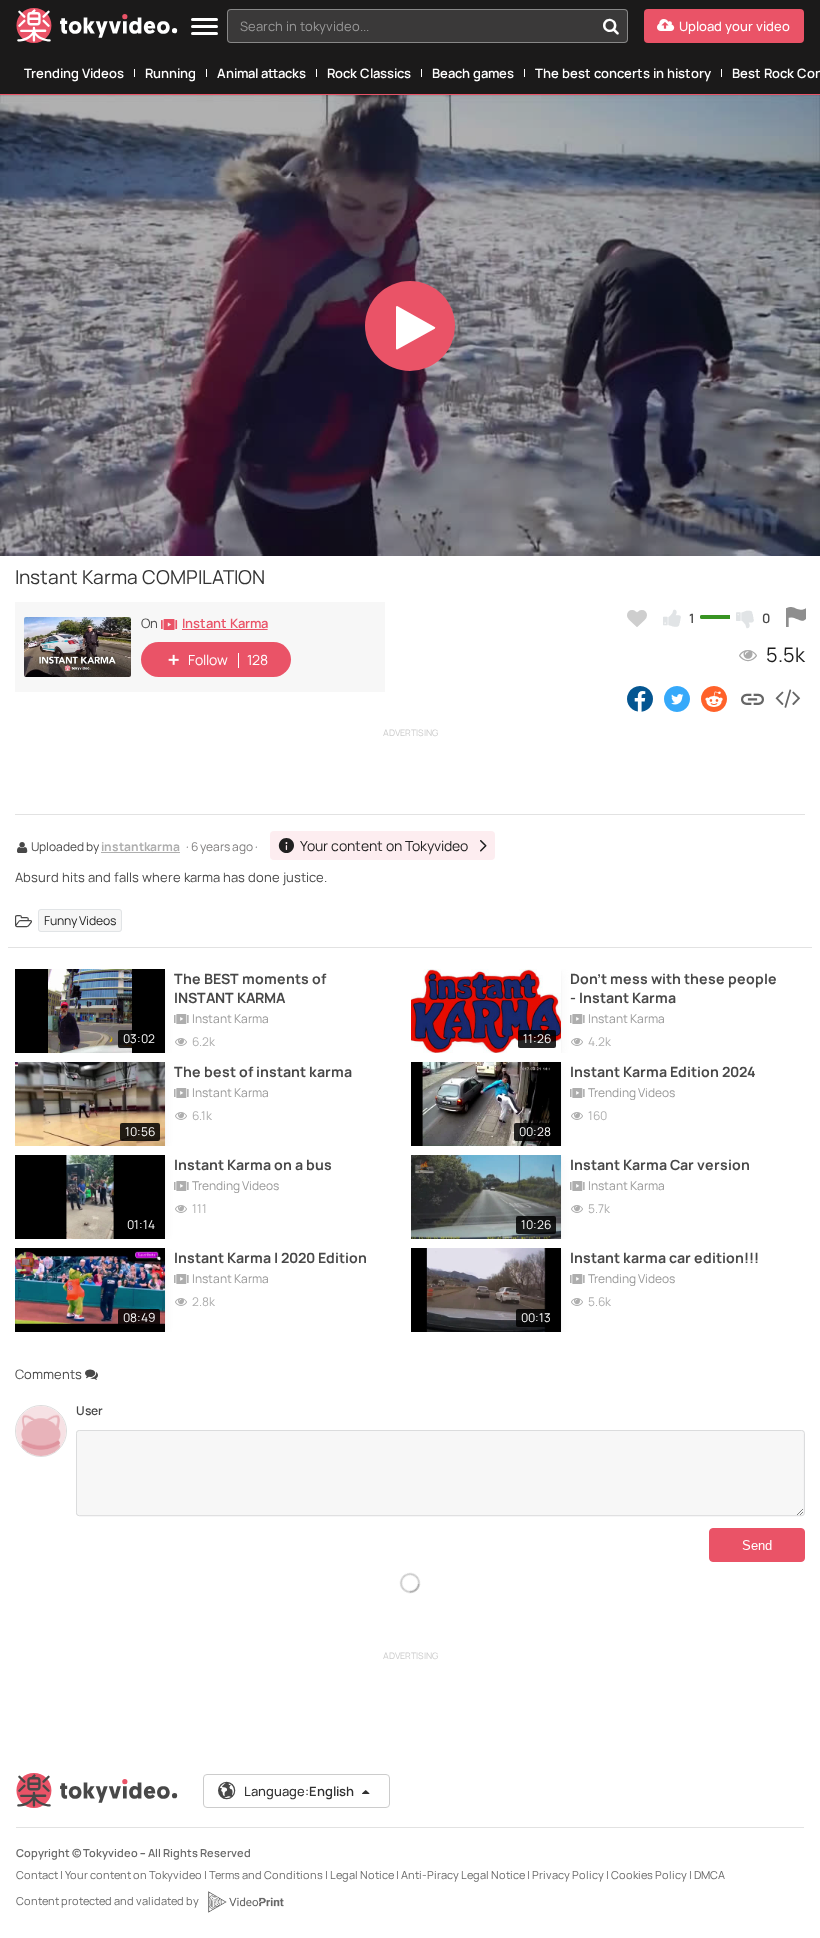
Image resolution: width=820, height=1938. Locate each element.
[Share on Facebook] (640, 698)
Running (170, 73)
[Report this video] (796, 618)
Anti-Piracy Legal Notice (463, 1874)
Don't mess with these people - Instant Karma (673, 988)
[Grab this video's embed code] (787, 698)
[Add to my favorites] (637, 618)
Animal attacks (261, 73)
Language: (299, 1791)
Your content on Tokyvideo (133, 1874)
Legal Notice (362, 1874)
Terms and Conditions (266, 1874)
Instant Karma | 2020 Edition (270, 1257)
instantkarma (140, 848)
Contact (37, 1874)
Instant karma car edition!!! (664, 1257)
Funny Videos (80, 920)
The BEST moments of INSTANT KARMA (250, 988)
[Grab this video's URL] (752, 698)
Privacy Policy (568, 1874)
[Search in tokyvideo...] (611, 26)
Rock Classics (369, 73)
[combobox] (427, 26)
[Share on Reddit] (715, 698)
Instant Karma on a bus (253, 1164)
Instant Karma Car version (660, 1164)
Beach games (473, 73)
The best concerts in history (623, 73)
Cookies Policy (649, 1874)
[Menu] (204, 27)
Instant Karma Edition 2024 (663, 1071)
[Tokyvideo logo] (97, 29)
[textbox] (410, 26)
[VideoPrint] (245, 1902)
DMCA (709, 1874)
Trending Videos (74, 73)
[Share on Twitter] (677, 698)
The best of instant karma (263, 1071)
